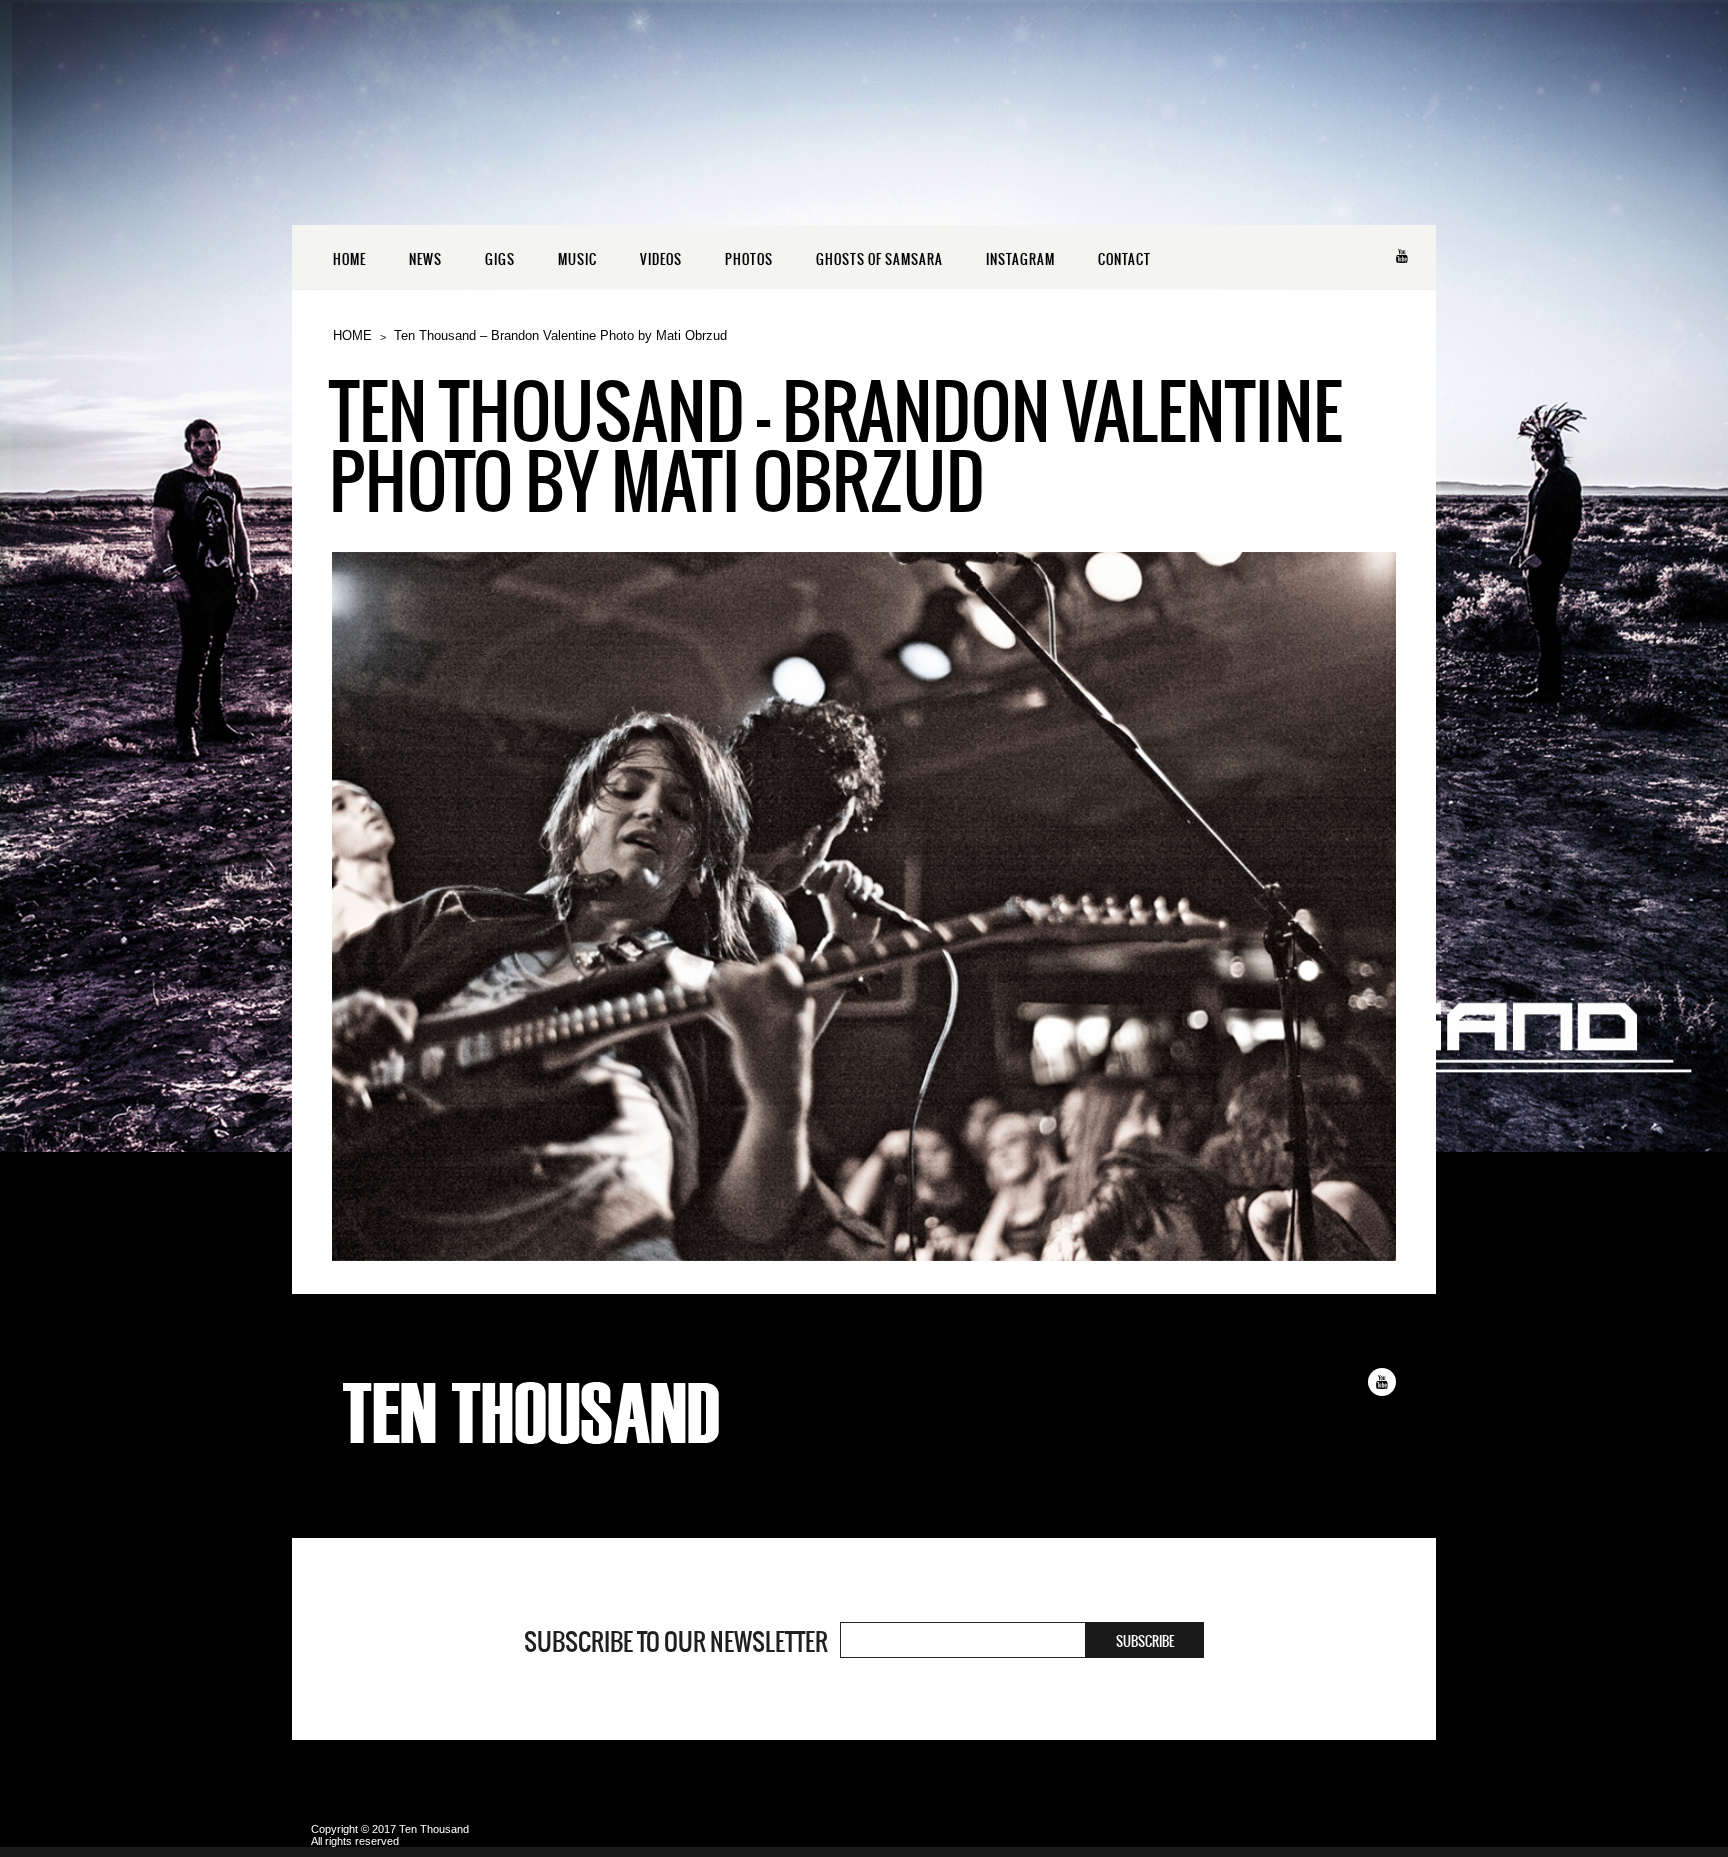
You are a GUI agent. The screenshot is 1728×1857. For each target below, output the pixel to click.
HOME (349, 259)
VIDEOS (661, 259)
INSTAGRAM (1020, 259)
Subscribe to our (676, 1642)
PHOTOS (749, 259)
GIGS (500, 259)
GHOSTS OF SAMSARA (879, 259)
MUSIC (577, 259)
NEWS (425, 259)
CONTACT (1124, 259)
